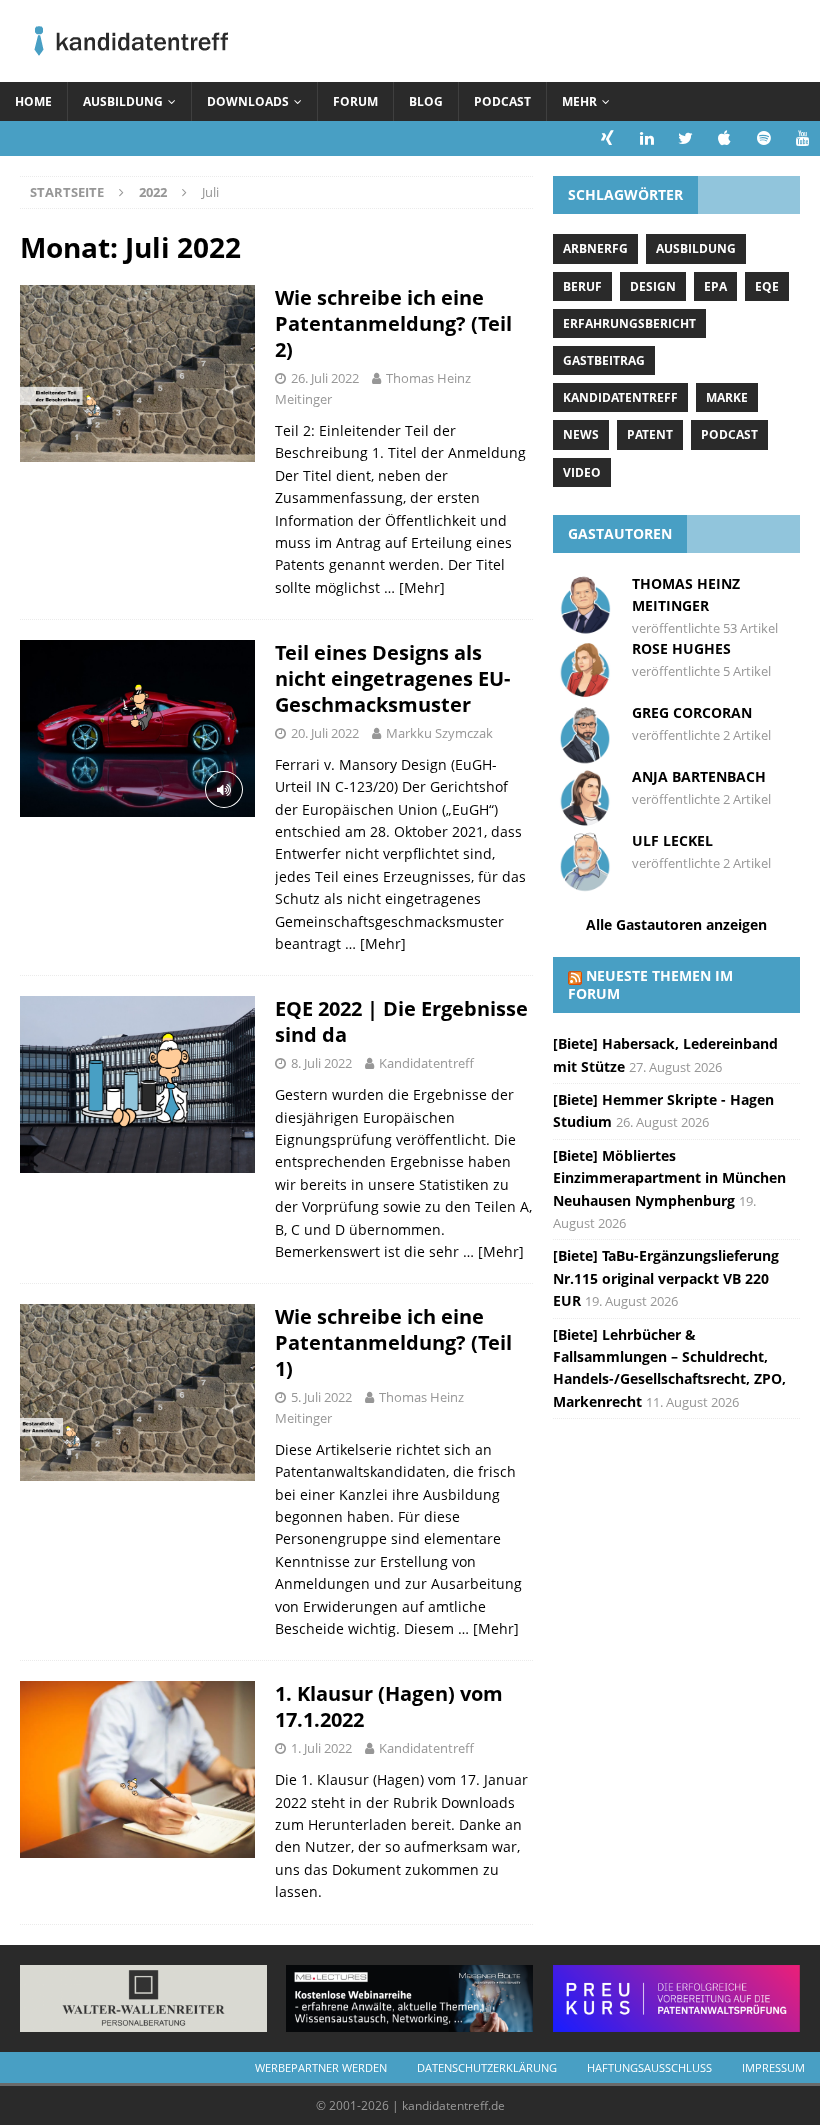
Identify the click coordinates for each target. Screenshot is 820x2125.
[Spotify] (763, 138)
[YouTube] (802, 138)
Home (33, 101)
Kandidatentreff (426, 1063)
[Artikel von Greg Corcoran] (585, 754)
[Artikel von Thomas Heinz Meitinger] (585, 624)
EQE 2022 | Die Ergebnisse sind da (401, 1021)
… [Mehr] (414, 587)
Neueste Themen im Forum (650, 984)
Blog (426, 101)
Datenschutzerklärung (487, 2067)
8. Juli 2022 (321, 1063)
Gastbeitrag (604, 360)
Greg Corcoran (692, 712)
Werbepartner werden (321, 2067)
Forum (355, 101)
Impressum (773, 2067)
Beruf (582, 286)
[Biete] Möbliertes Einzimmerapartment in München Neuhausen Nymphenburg (669, 1178)
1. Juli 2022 (321, 1748)
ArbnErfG (595, 248)
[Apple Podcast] (724, 138)
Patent (650, 434)
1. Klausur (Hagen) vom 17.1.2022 (389, 1706)
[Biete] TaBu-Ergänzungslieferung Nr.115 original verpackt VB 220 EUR (666, 1278)
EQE (767, 286)
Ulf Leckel (672, 840)
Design (653, 286)
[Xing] (607, 138)
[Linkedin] (646, 138)
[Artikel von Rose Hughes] (585, 690)
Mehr (579, 101)
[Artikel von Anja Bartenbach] (585, 818)
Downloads (248, 101)
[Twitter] (685, 138)
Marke (727, 397)
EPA (715, 286)
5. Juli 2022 (321, 1397)
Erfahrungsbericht (629, 323)
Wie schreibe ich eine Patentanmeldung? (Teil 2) (393, 323)
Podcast (502, 101)
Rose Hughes (681, 648)
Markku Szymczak (439, 733)
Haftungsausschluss (649, 2067)
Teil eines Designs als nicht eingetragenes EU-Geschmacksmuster (392, 678)
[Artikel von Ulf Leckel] (585, 882)
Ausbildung (123, 101)
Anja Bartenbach (699, 776)
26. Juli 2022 (325, 378)
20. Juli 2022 (325, 733)
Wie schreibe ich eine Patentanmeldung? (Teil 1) (393, 1342)
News (581, 434)
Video (582, 472)
